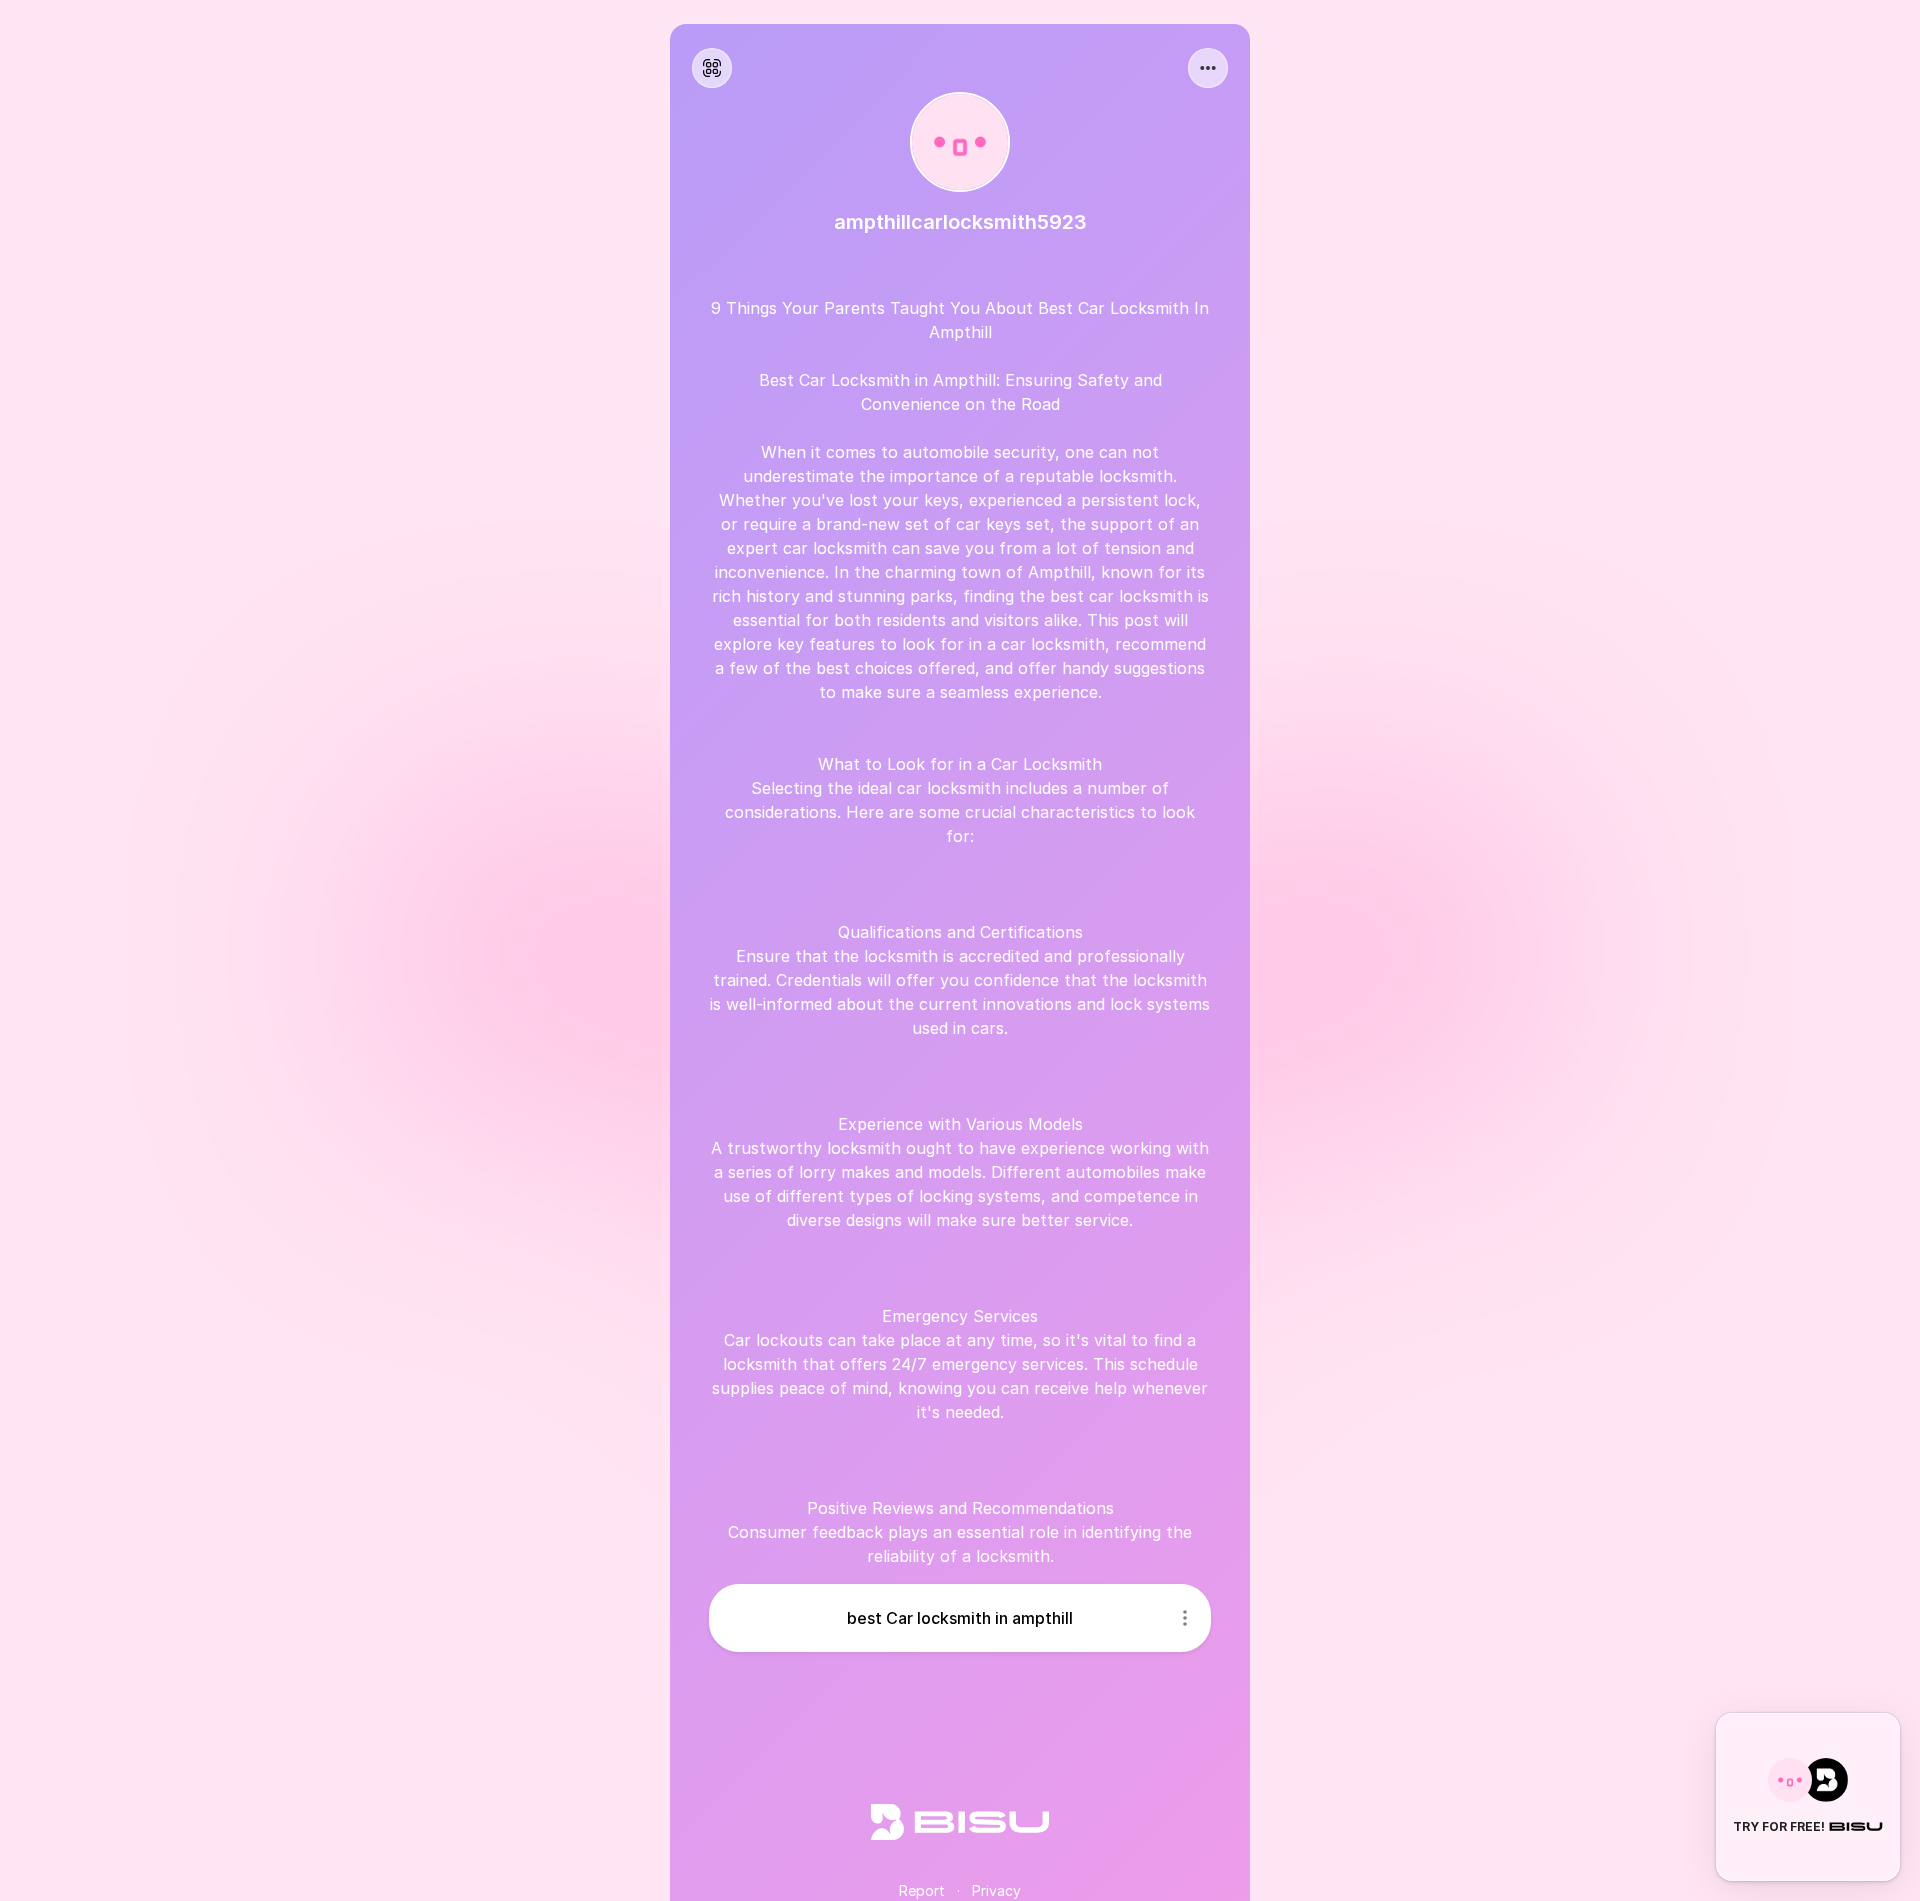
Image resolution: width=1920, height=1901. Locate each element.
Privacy (996, 1890)
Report (922, 1890)
